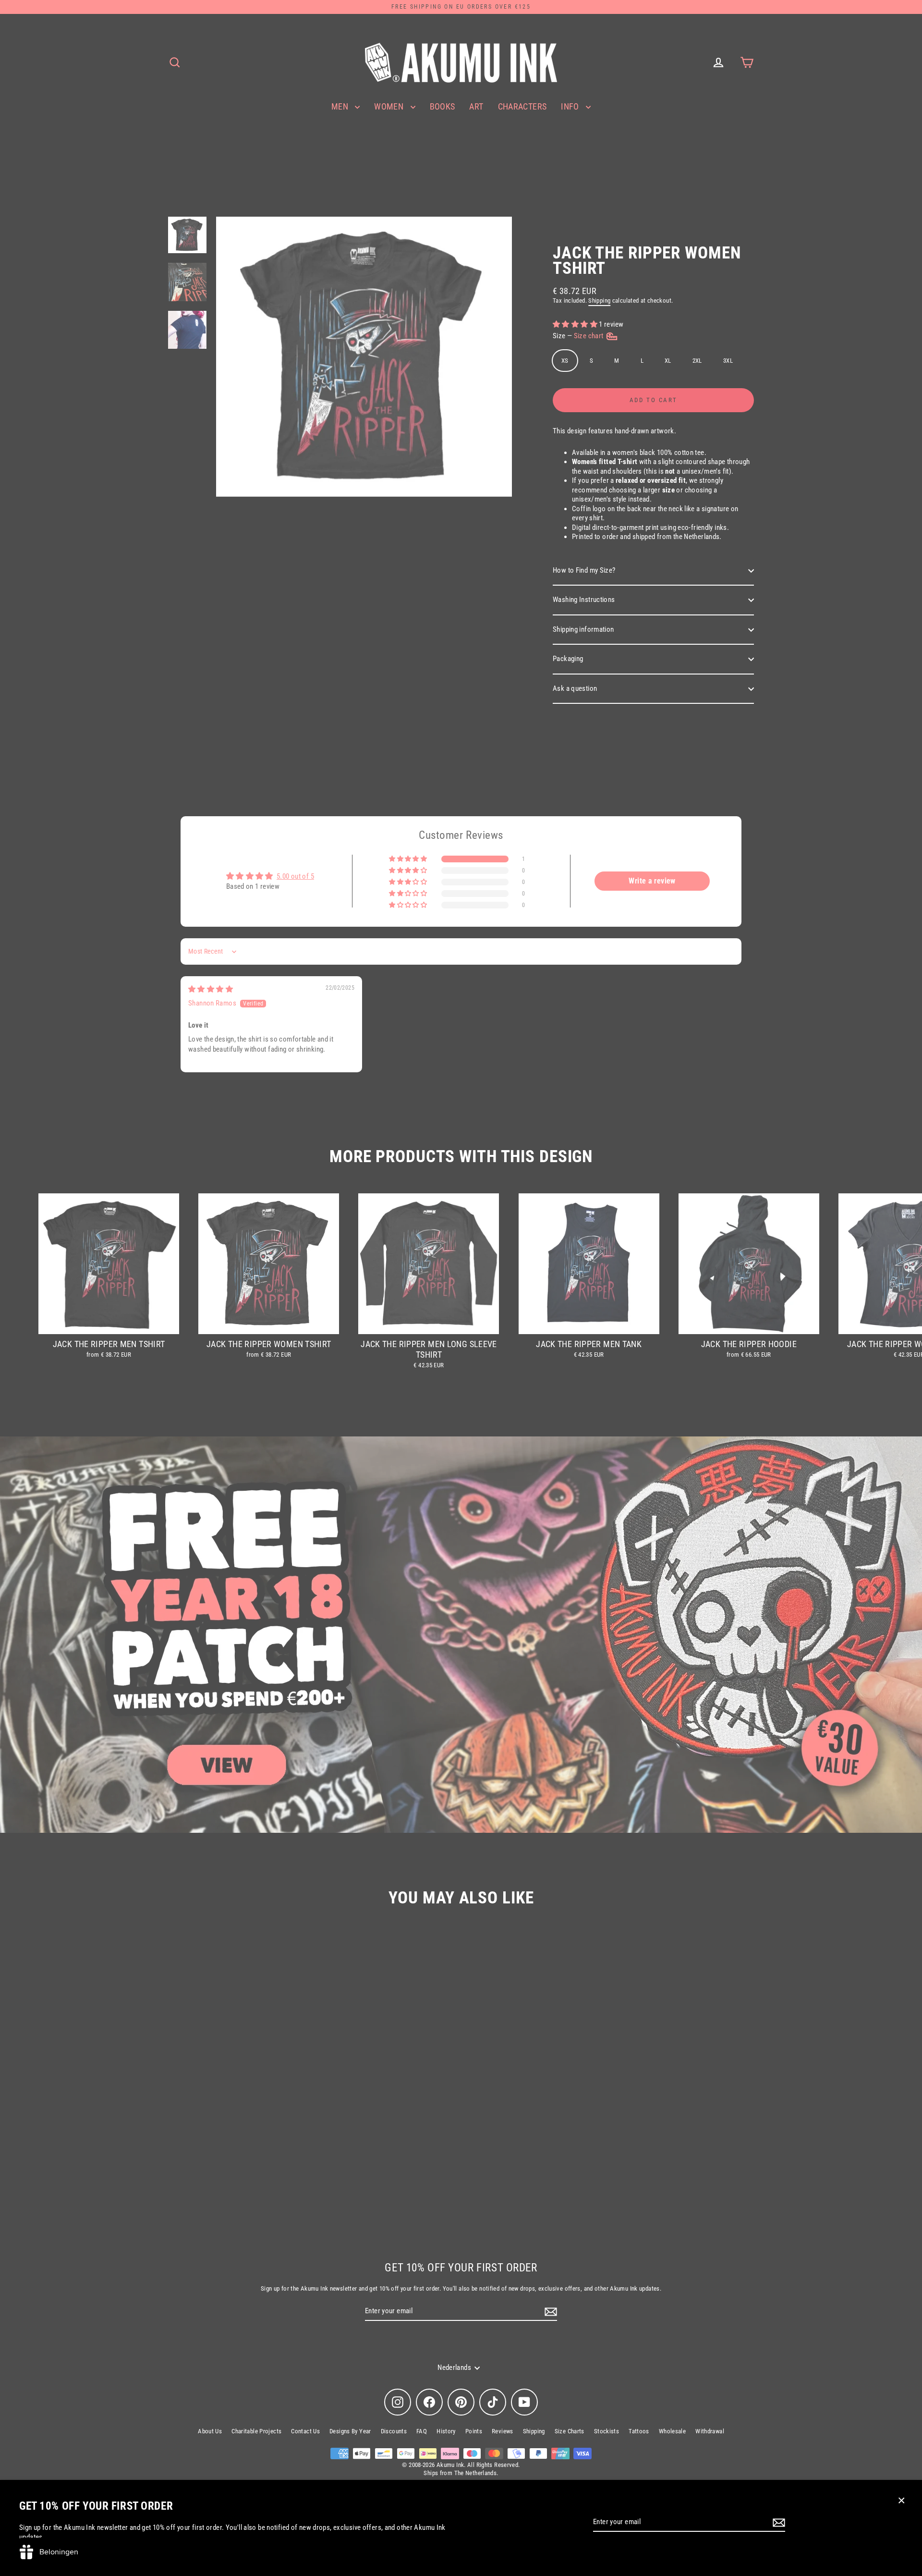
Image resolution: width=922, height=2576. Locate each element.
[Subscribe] (777, 2523)
